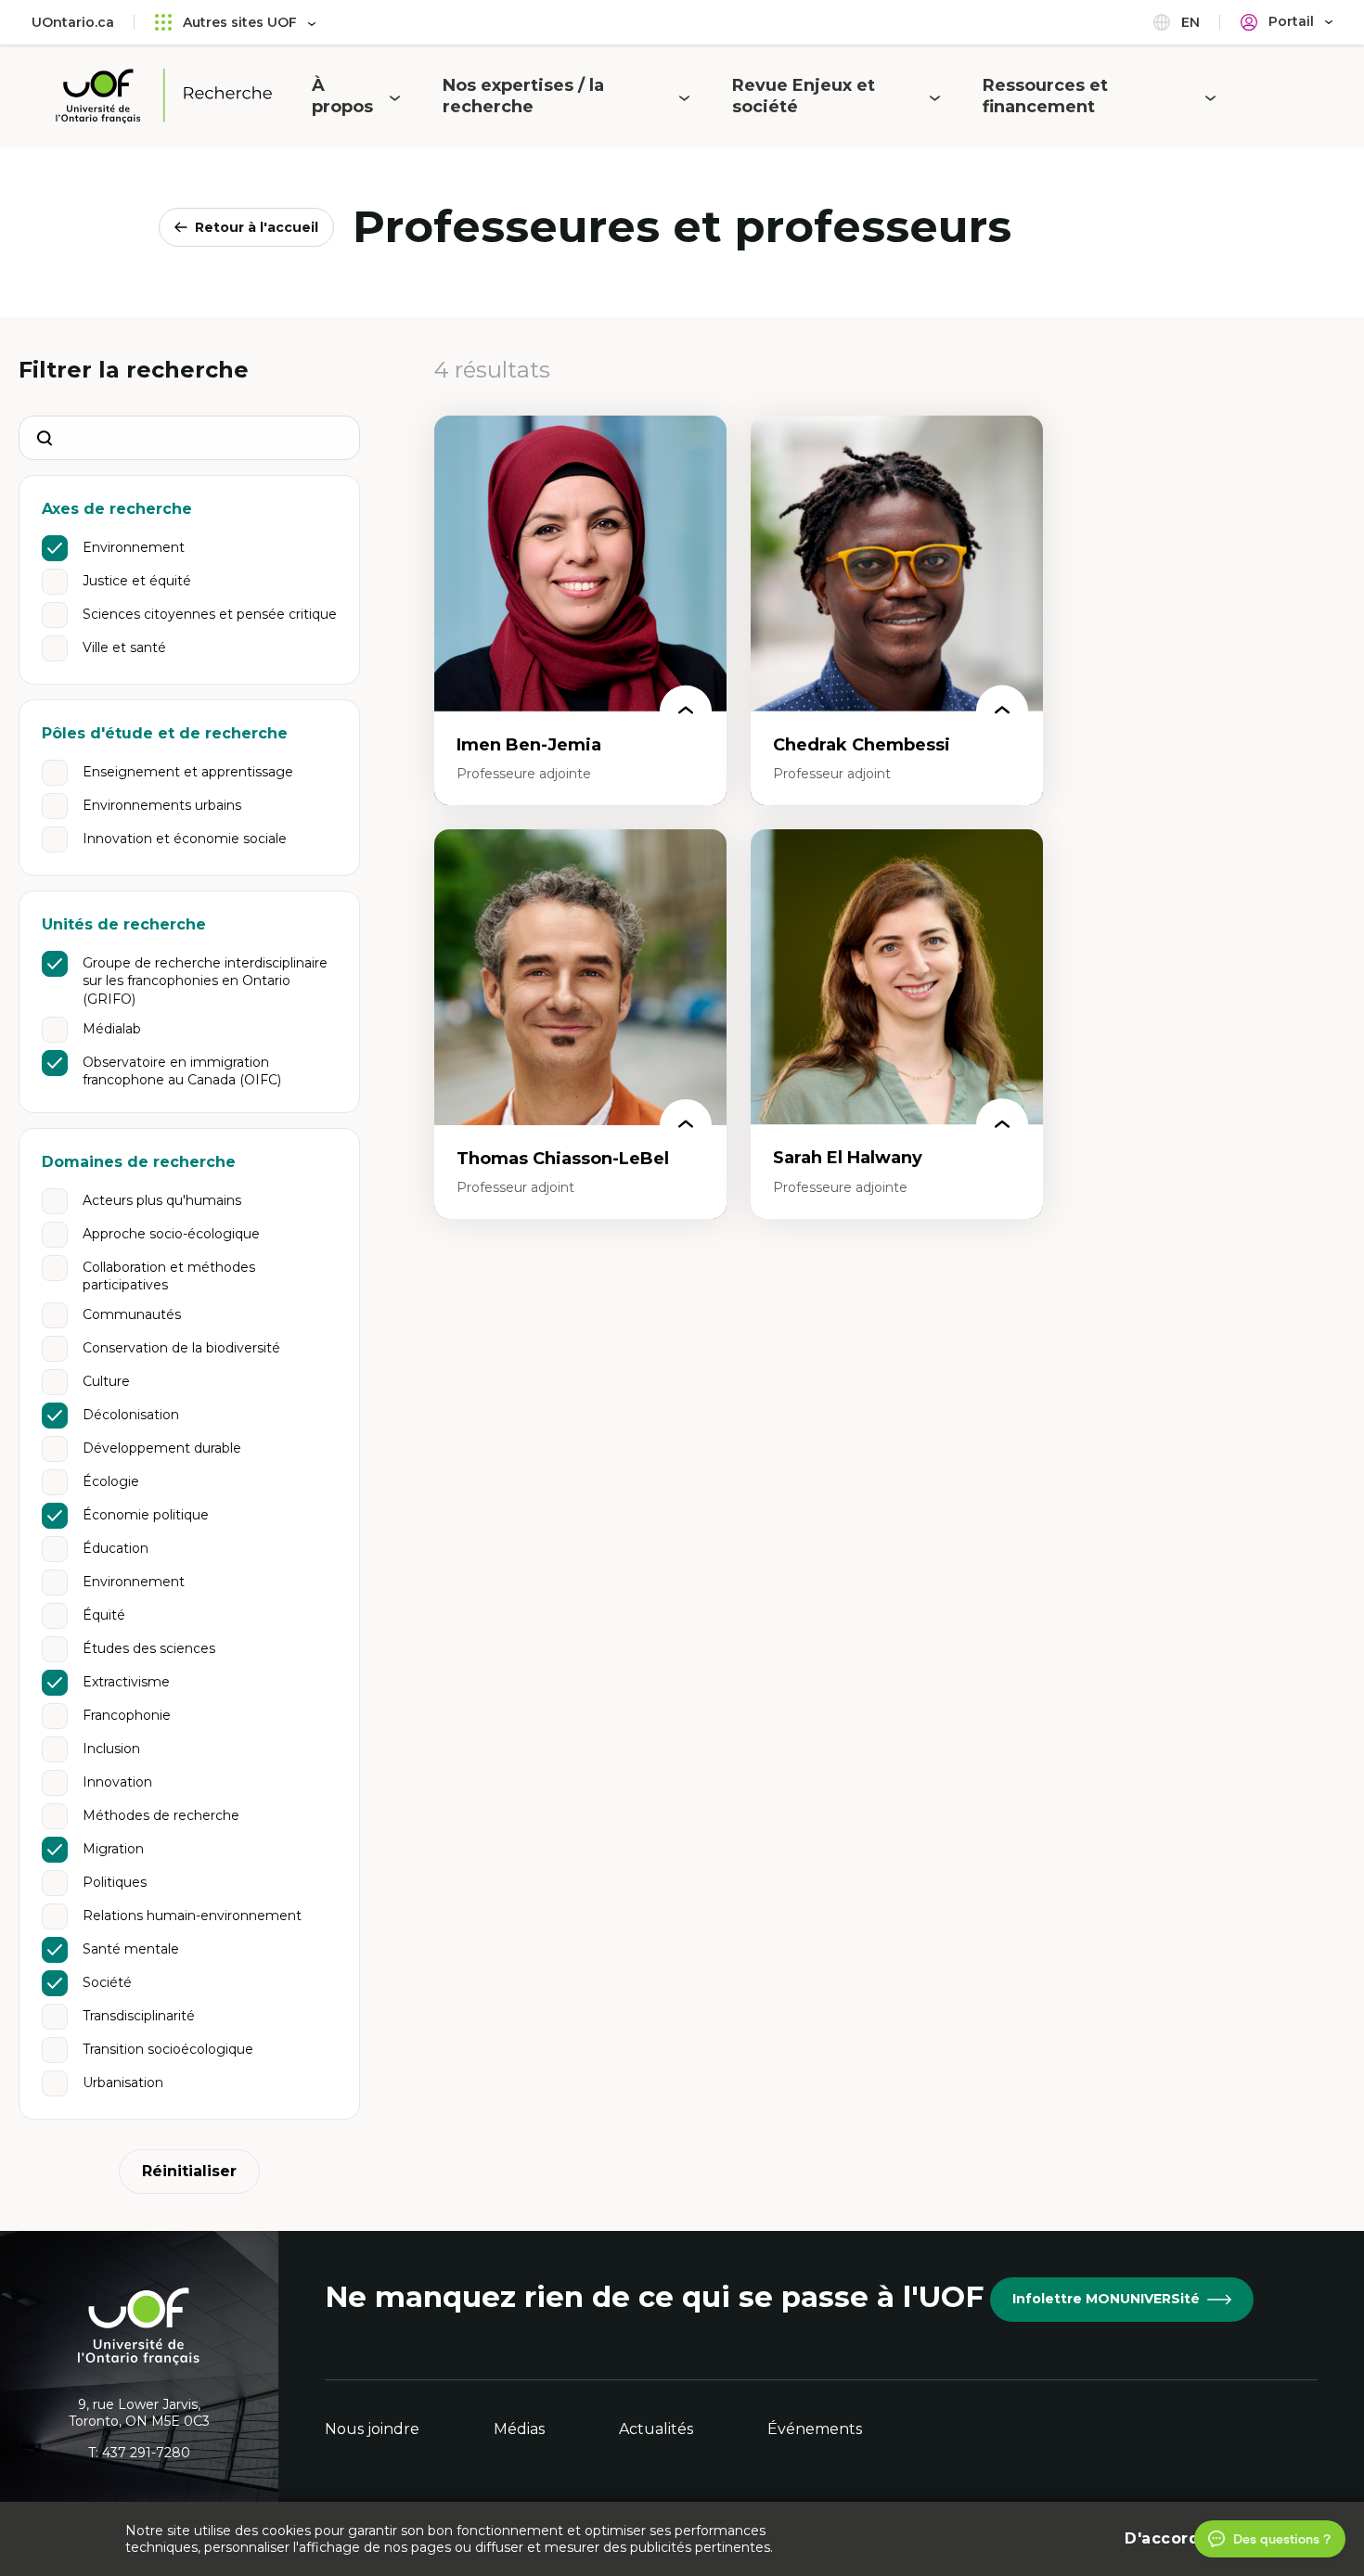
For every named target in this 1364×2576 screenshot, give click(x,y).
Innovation (117, 1782)
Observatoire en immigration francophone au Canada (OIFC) (182, 1071)
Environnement (134, 547)
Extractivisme (126, 1682)
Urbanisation (123, 2083)
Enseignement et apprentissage (188, 772)
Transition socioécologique (168, 2049)
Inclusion (111, 1749)
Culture (106, 1381)
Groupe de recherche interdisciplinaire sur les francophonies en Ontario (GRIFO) (205, 981)
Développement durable (162, 1448)
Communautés (132, 1314)
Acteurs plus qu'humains (162, 1200)
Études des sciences (149, 1648)
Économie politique (146, 1515)
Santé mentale (131, 1949)
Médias (519, 2429)
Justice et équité (137, 581)
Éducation (116, 1548)
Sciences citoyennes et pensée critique (210, 614)
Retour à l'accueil (257, 227)
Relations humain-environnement (192, 1916)
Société (107, 1982)
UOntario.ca (73, 22)
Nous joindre (372, 2429)
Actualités (656, 2429)
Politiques (115, 1882)
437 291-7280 (146, 2453)
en (1189, 22)
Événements (815, 2429)
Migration (113, 1849)
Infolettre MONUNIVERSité (1106, 2299)
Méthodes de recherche (161, 1815)
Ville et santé (124, 647)
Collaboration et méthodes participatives (169, 1276)
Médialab (112, 1029)
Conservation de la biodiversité (181, 1348)
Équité (104, 1615)
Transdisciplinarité (139, 2016)
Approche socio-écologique (171, 1234)
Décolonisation (131, 1415)
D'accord (1162, 2538)
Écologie (111, 1481)
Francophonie (127, 1715)
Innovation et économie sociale (185, 839)
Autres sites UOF (240, 22)
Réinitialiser (189, 2171)
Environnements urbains (162, 805)
